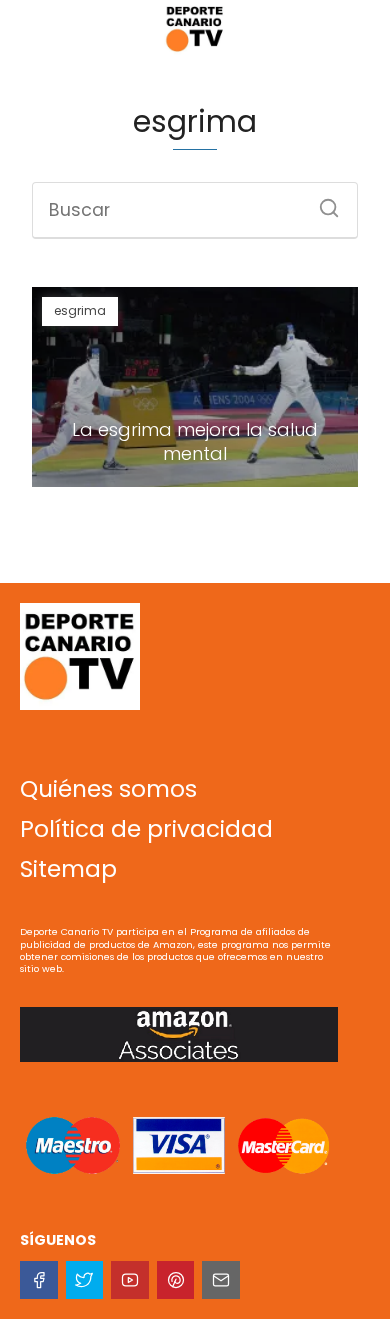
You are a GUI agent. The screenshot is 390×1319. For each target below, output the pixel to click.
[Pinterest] (176, 1280)
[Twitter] (85, 1280)
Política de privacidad (146, 829)
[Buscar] (322, 202)
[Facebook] (39, 1280)
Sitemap (68, 869)
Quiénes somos (108, 789)
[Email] (221, 1280)
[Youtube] (130, 1280)
